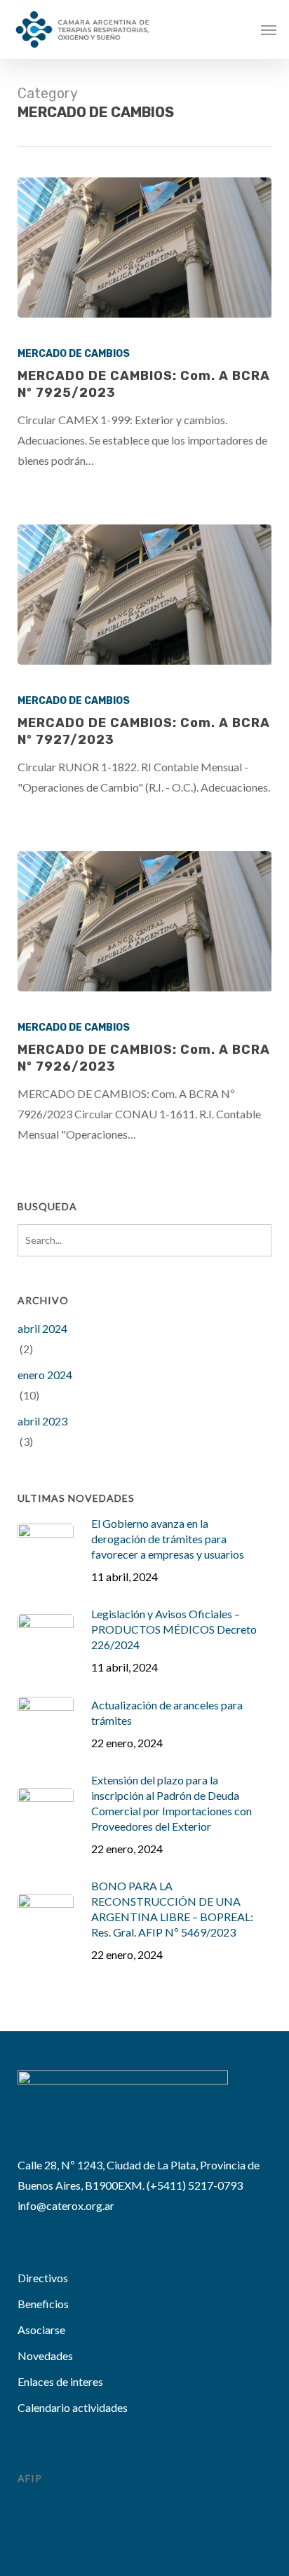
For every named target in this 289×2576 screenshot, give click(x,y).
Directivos (43, 2278)
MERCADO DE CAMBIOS (74, 354)
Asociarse (41, 2330)
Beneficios (43, 2304)
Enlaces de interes (60, 2381)
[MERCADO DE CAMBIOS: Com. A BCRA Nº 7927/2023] (145, 595)
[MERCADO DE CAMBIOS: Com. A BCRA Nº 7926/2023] (145, 921)
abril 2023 (42, 1421)
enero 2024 (45, 1375)
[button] (269, 29)
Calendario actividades (73, 2407)
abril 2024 (42, 1328)
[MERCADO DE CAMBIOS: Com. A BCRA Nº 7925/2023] (145, 248)
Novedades (45, 2355)
